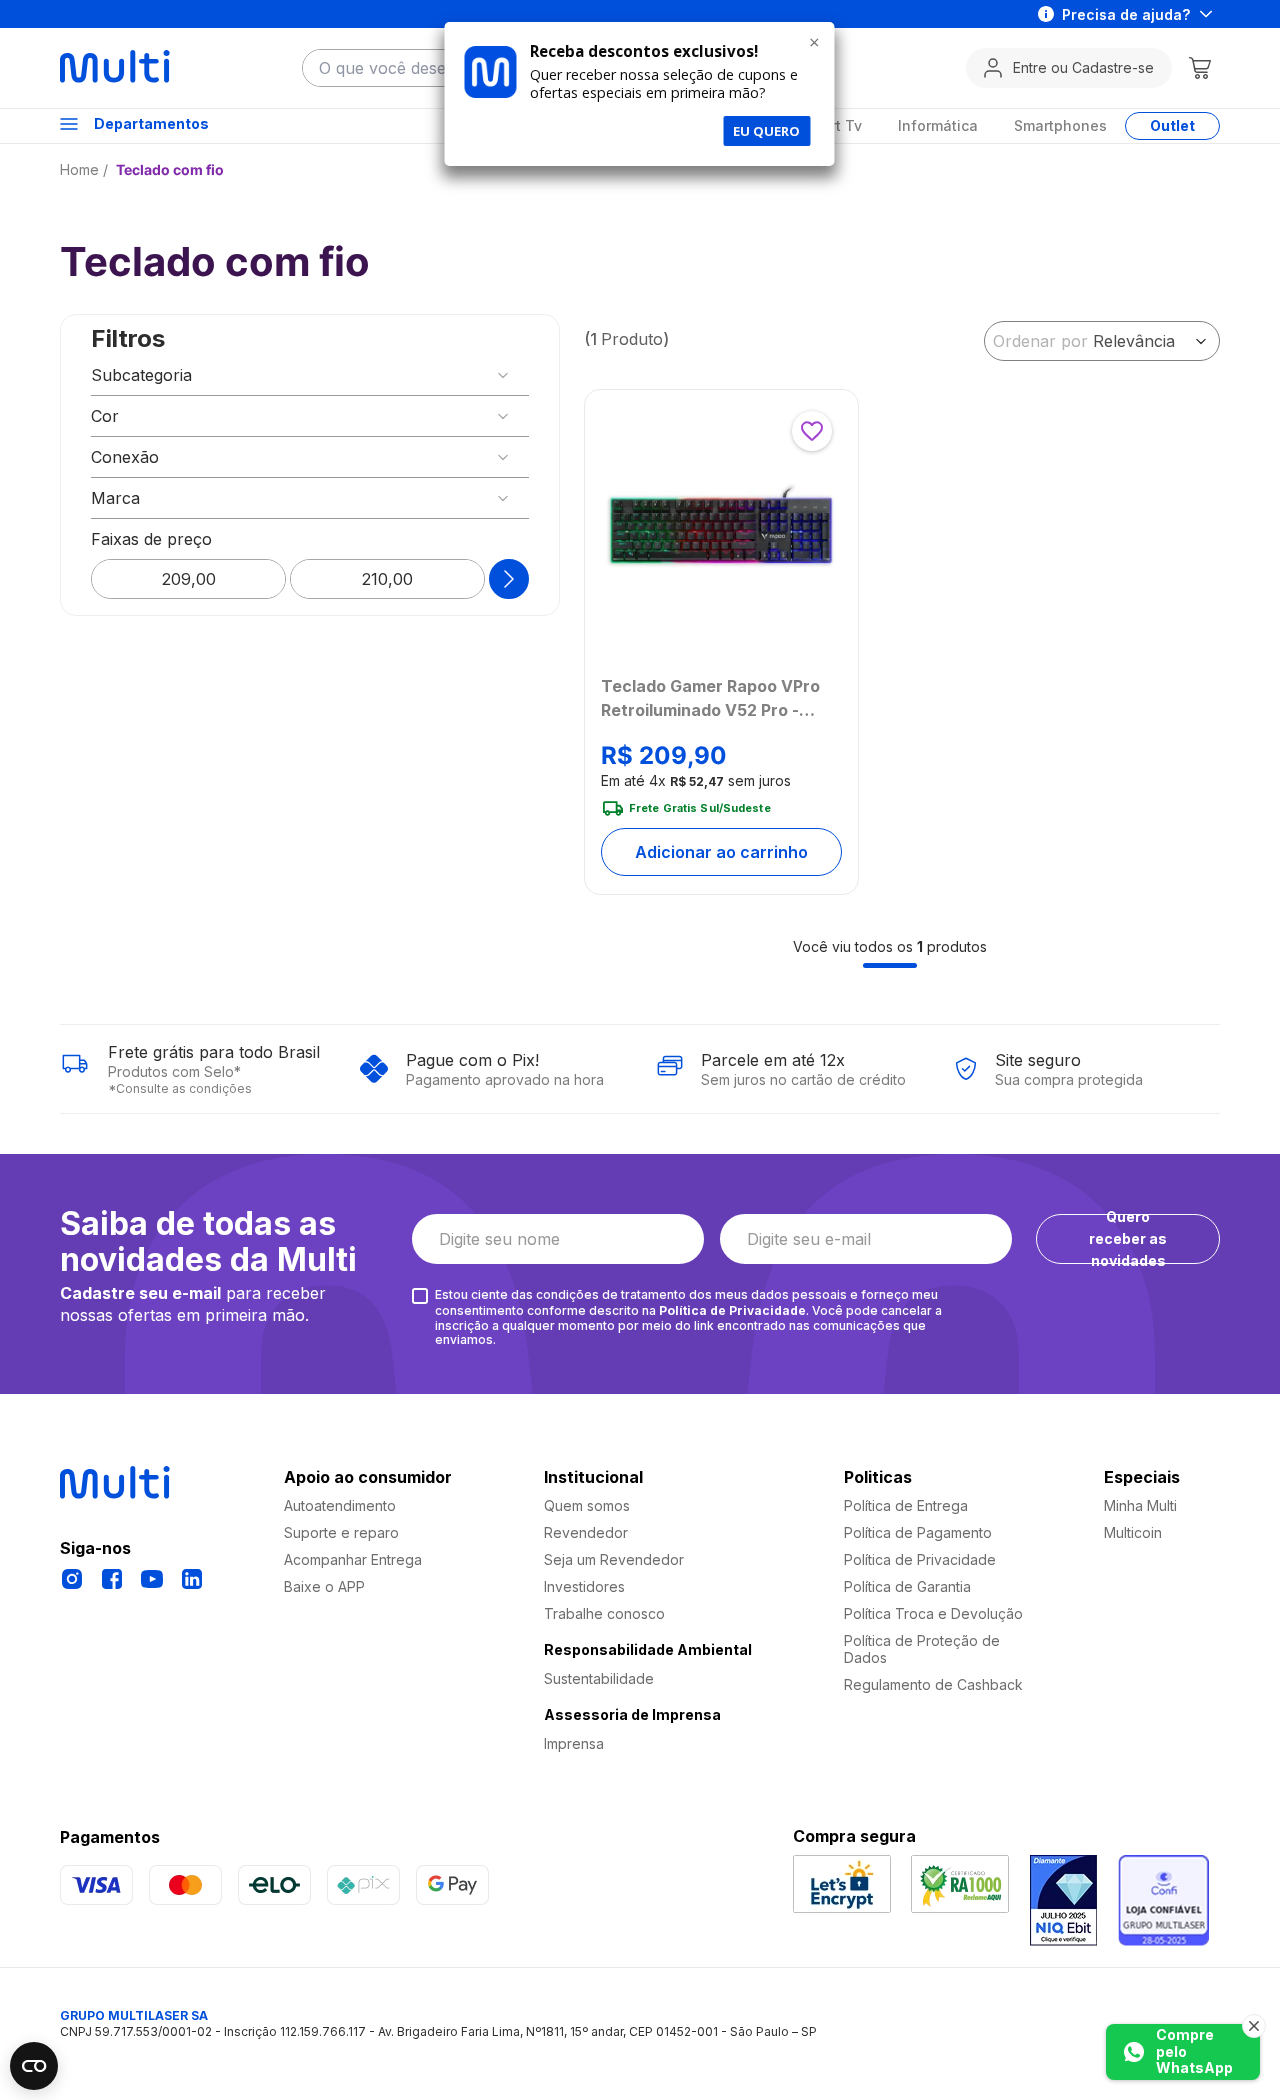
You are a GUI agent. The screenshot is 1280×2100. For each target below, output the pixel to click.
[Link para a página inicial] (86, 169)
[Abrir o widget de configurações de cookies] (34, 2066)
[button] (310, 375)
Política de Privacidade (732, 1310)
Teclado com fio (170, 169)
